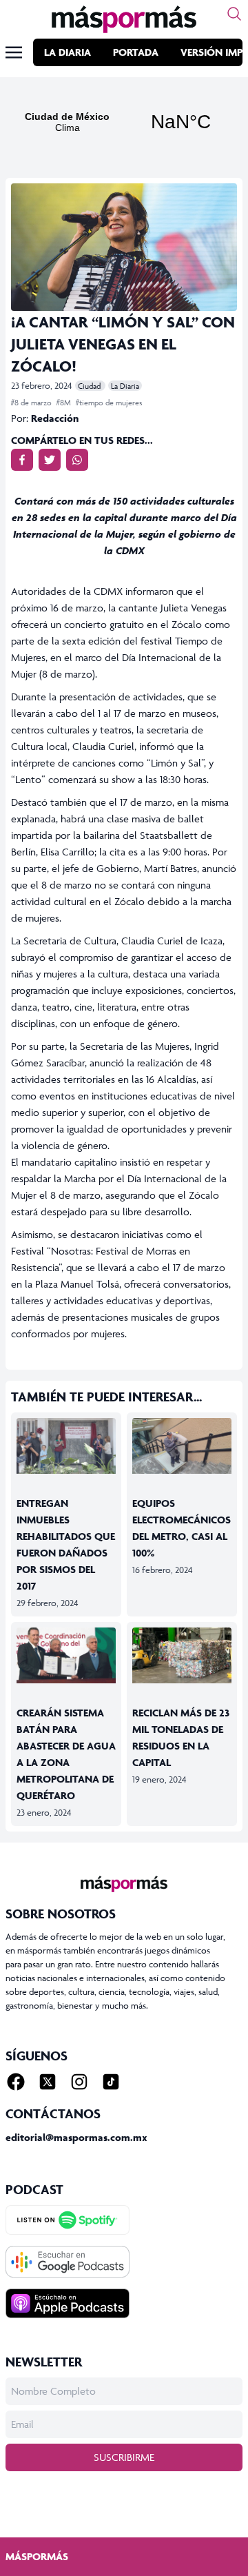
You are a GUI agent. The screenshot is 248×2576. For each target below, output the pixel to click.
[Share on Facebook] (22, 460)
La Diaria (68, 52)
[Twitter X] (48, 2082)
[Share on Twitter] (50, 460)
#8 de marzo (32, 402)
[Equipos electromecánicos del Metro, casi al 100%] (182, 1446)
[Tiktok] (111, 2082)
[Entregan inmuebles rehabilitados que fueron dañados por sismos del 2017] (66, 1446)
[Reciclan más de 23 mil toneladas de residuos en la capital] (182, 1655)
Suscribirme (124, 2457)
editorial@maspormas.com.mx (76, 2137)
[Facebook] (16, 2082)
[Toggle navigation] (14, 52)
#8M (65, 402)
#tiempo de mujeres (109, 402)
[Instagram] (79, 2082)
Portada (136, 52)
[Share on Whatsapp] (77, 460)
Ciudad (90, 386)
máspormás (37, 2556)
